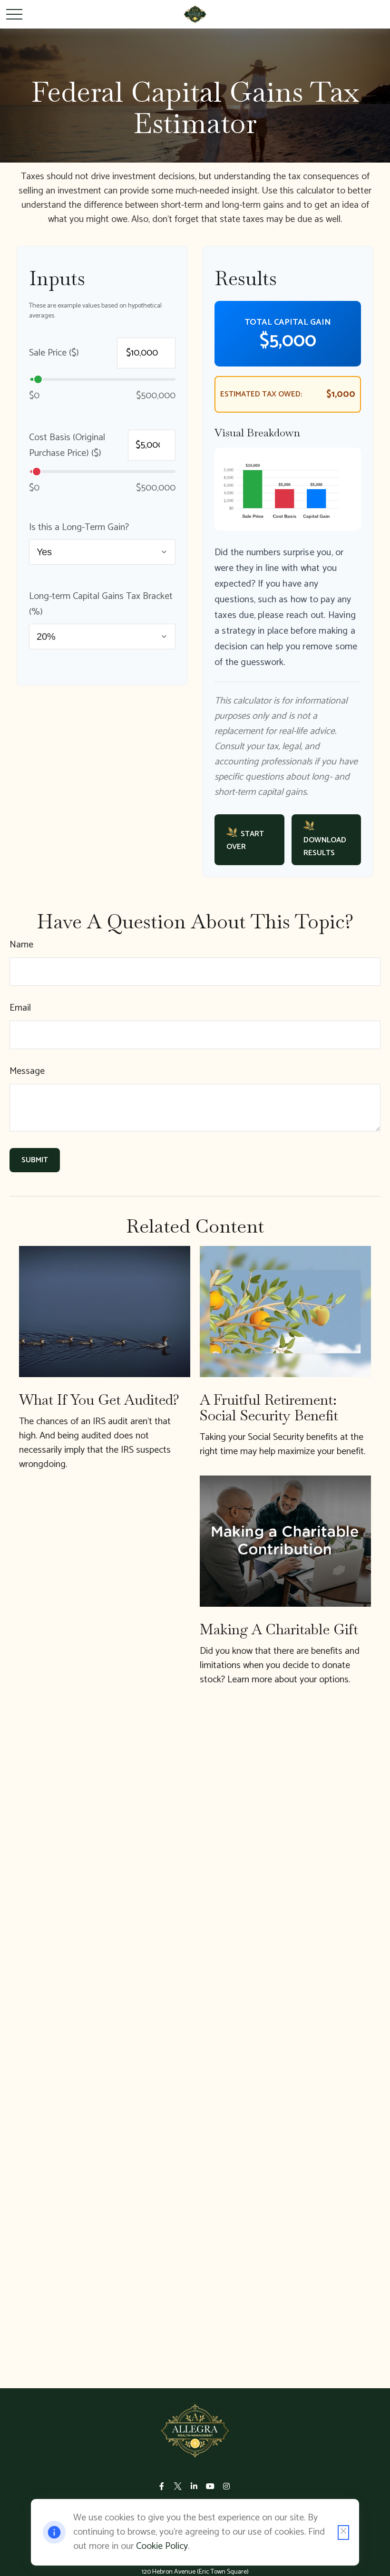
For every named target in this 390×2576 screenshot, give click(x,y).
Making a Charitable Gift (279, 1629)
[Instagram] (227, 2486)
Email (20, 1008)
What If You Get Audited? (99, 1400)
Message (27, 1071)
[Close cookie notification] (343, 2533)
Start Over (245, 840)
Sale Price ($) (54, 353)
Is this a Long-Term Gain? (79, 527)
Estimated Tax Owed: (261, 394)
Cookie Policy (162, 2546)
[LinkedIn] (194, 2486)
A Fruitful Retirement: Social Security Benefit (269, 1408)
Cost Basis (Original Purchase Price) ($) (67, 445)
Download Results (325, 847)
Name (21, 945)
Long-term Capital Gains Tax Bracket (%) (101, 604)
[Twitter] (178, 2486)
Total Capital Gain (288, 322)
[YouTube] (210, 2486)
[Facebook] (162, 2486)
